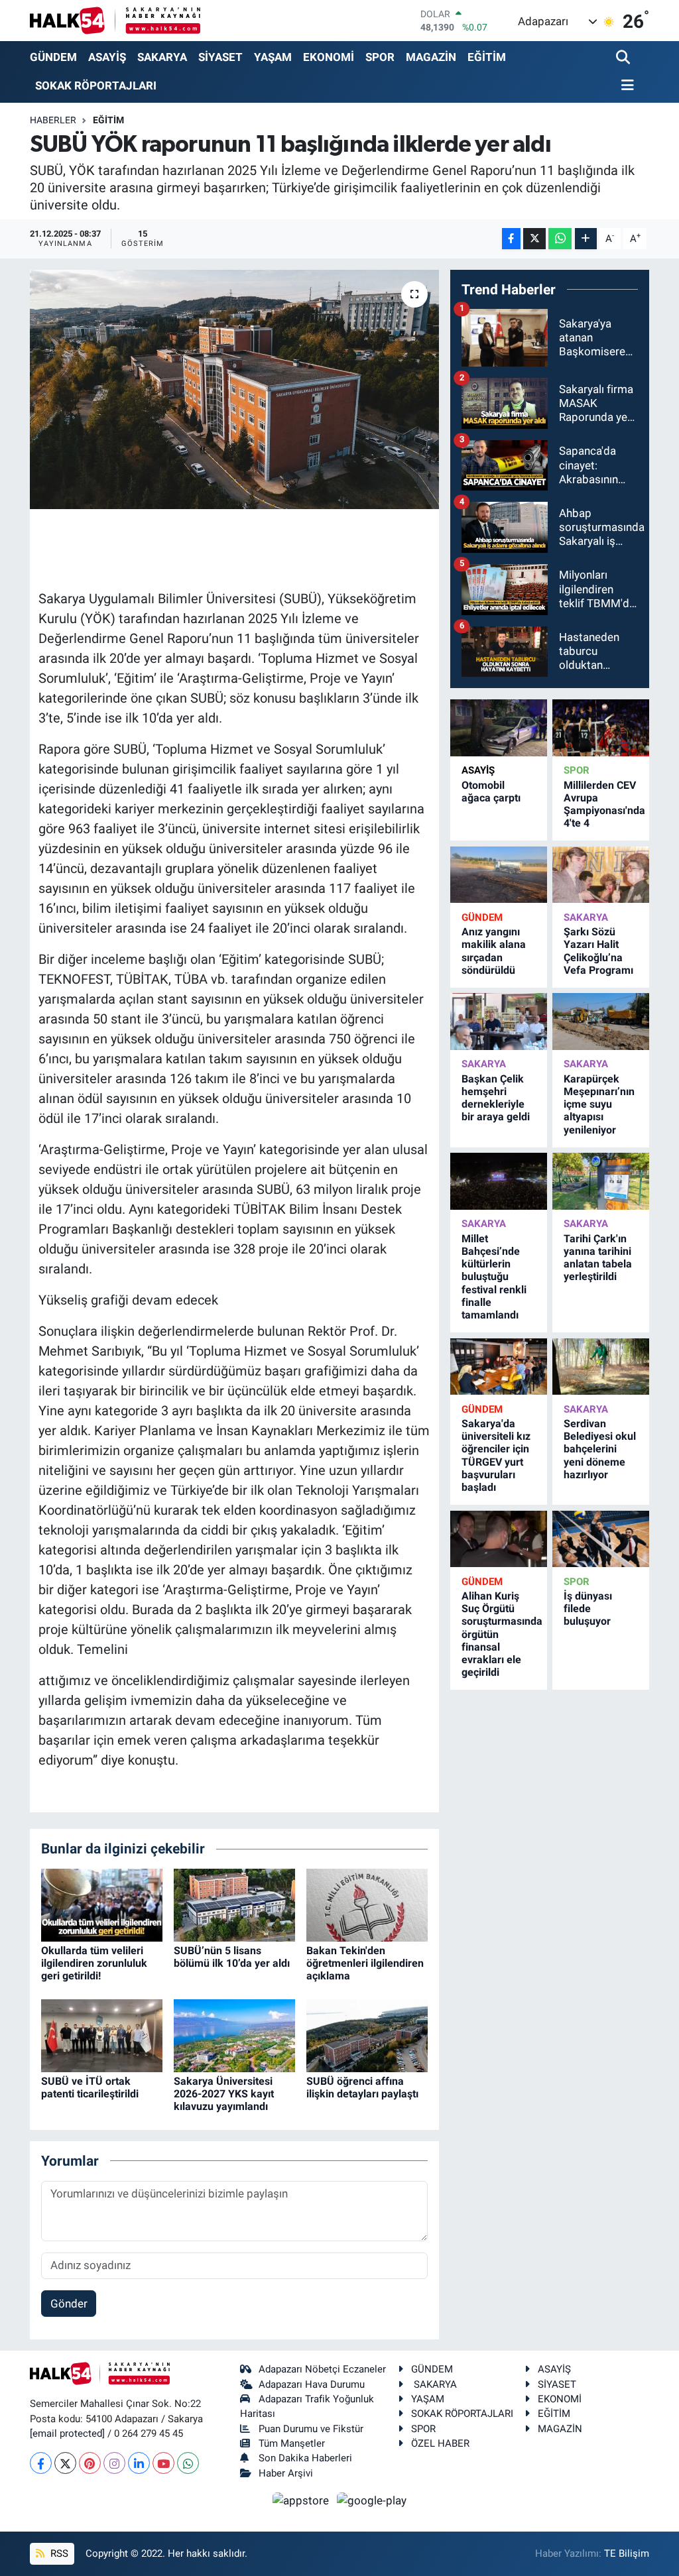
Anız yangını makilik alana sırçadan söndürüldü (494, 951)
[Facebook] (41, 2463)
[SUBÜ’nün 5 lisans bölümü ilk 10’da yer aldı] (234, 1904)
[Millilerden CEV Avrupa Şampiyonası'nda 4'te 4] (601, 728)
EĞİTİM (487, 57)
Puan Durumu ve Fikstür (311, 2429)
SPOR (380, 57)
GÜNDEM (53, 57)
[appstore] (302, 2500)
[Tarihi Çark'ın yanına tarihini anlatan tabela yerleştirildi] (601, 1181)
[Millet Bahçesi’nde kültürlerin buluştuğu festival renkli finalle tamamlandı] (499, 1181)
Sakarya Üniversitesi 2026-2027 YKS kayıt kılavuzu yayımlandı (224, 2094)
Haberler (53, 120)
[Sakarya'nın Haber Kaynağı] (115, 20)
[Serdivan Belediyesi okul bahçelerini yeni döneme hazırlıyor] (601, 1367)
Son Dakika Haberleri (305, 2458)
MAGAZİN (431, 57)
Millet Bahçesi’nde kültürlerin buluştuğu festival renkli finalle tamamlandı (494, 1277)
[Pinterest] (90, 2463)
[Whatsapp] (188, 2463)
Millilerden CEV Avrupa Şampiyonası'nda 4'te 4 (604, 804)
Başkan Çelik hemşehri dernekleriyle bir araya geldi (496, 1098)
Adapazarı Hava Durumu (312, 2384)
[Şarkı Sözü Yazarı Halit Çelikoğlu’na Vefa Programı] (601, 875)
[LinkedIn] (139, 2463)
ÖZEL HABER (440, 2443)
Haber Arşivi (286, 2473)
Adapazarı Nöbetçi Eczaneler (322, 2369)
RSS (58, 2553)
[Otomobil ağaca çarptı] (499, 728)
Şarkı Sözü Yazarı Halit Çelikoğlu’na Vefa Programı (598, 951)
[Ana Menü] (625, 86)
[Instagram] (114, 2463)
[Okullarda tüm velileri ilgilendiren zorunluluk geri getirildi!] (102, 1904)
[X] (65, 2463)
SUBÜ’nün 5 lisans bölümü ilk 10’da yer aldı (232, 1957)
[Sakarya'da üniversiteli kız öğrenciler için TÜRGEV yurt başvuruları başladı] (499, 1367)
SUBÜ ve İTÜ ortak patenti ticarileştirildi (90, 2087)
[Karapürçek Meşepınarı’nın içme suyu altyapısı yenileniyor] (601, 1021)
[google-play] (372, 2500)
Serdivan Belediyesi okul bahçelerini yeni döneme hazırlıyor (600, 1449)
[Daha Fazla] (586, 239)
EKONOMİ (329, 57)
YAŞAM (273, 57)
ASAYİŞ (107, 57)
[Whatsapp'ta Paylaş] (560, 239)
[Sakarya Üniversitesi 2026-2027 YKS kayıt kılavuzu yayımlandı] (234, 2034)
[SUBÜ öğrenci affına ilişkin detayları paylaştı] (367, 2034)
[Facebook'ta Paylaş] (511, 239)
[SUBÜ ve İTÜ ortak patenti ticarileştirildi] (102, 2034)
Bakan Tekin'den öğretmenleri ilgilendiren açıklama (365, 1963)
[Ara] (624, 58)
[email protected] (67, 2433)
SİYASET (220, 57)
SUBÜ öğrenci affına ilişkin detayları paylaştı (362, 2087)
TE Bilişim (627, 2553)
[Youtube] (163, 2463)
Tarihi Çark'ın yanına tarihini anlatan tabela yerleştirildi (598, 1258)
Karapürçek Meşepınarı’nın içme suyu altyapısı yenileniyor (599, 1104)
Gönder (69, 2304)
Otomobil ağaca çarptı (491, 791)
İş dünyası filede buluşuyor (588, 1609)
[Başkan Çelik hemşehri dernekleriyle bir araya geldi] (499, 1021)
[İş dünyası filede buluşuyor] (601, 1539)
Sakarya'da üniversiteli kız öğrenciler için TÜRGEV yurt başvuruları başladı (496, 1455)
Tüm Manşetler (292, 2443)
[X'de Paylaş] (534, 239)
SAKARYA (162, 57)
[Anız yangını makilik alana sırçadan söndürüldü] (499, 875)
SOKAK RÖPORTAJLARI (96, 86)
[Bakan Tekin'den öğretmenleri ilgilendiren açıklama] (367, 1904)
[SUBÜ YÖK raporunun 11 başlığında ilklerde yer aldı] (234, 390)
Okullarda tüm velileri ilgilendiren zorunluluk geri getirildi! (94, 1963)
